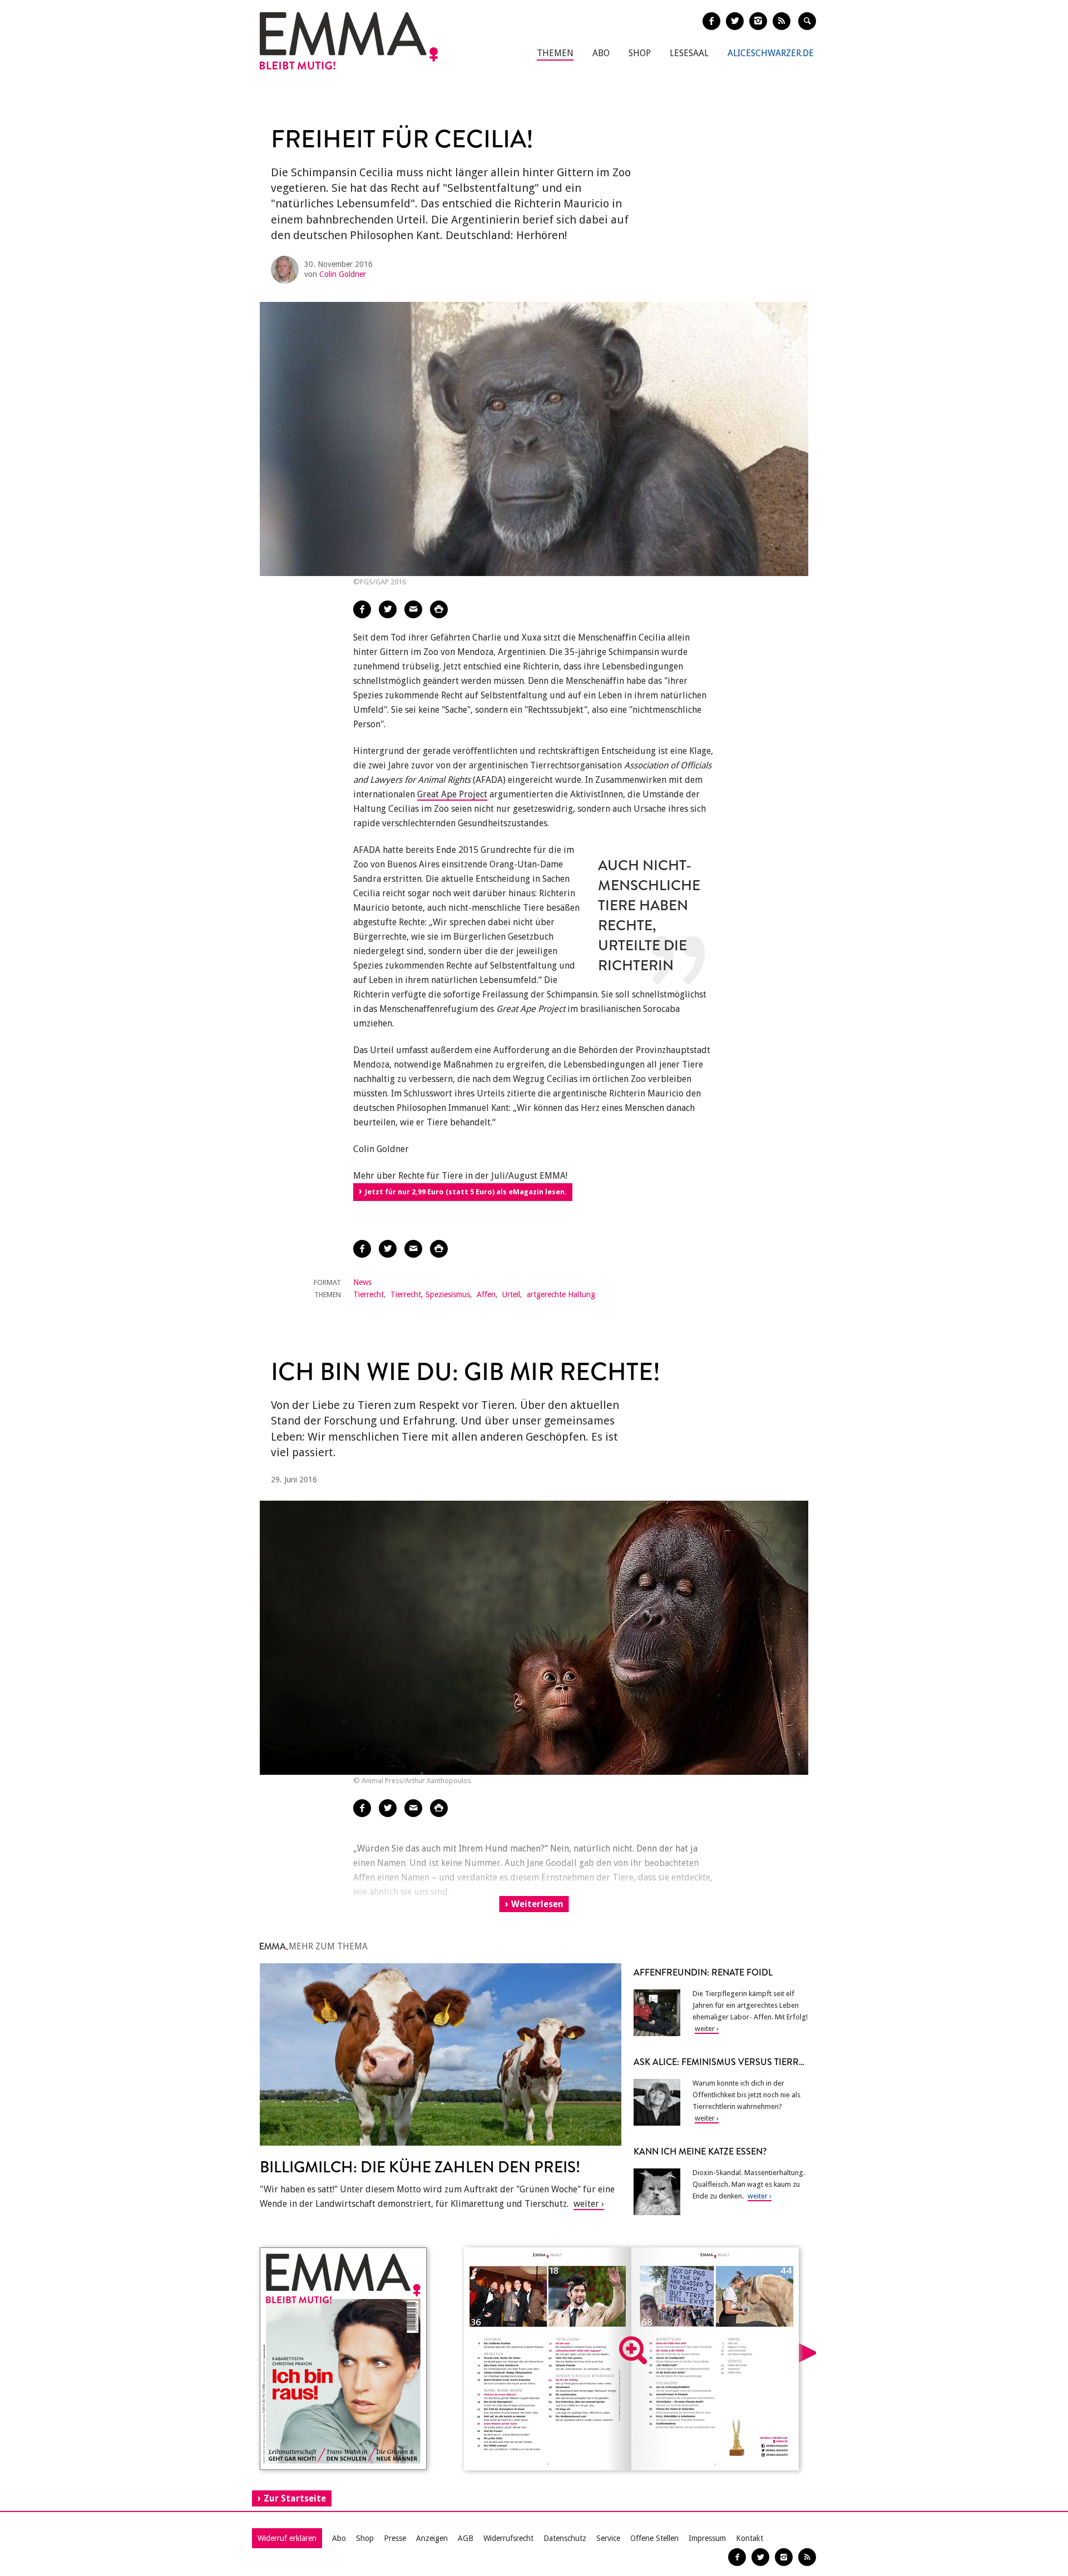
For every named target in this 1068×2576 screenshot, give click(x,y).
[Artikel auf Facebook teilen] (362, 609)
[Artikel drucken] (439, 609)
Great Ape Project (452, 794)
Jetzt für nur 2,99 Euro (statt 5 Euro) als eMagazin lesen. (466, 1192)
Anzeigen (432, 2538)
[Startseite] (349, 41)
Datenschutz (565, 2538)
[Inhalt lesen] (633, 2350)
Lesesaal (689, 53)
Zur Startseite (295, 2498)
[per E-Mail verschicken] (413, 609)
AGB (466, 2538)
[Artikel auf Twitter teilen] (388, 609)
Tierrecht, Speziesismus (430, 1294)
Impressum (707, 2538)
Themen (555, 53)
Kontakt (750, 2538)
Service (608, 2538)
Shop (640, 53)
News (362, 1282)
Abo (601, 53)
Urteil (511, 1294)
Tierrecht (369, 1294)
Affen (486, 1294)
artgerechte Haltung (561, 1294)
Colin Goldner (343, 274)
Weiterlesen (537, 1904)
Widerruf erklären (287, 2538)
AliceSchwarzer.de (771, 53)
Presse (395, 2538)
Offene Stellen (654, 2538)
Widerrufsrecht (508, 2538)
